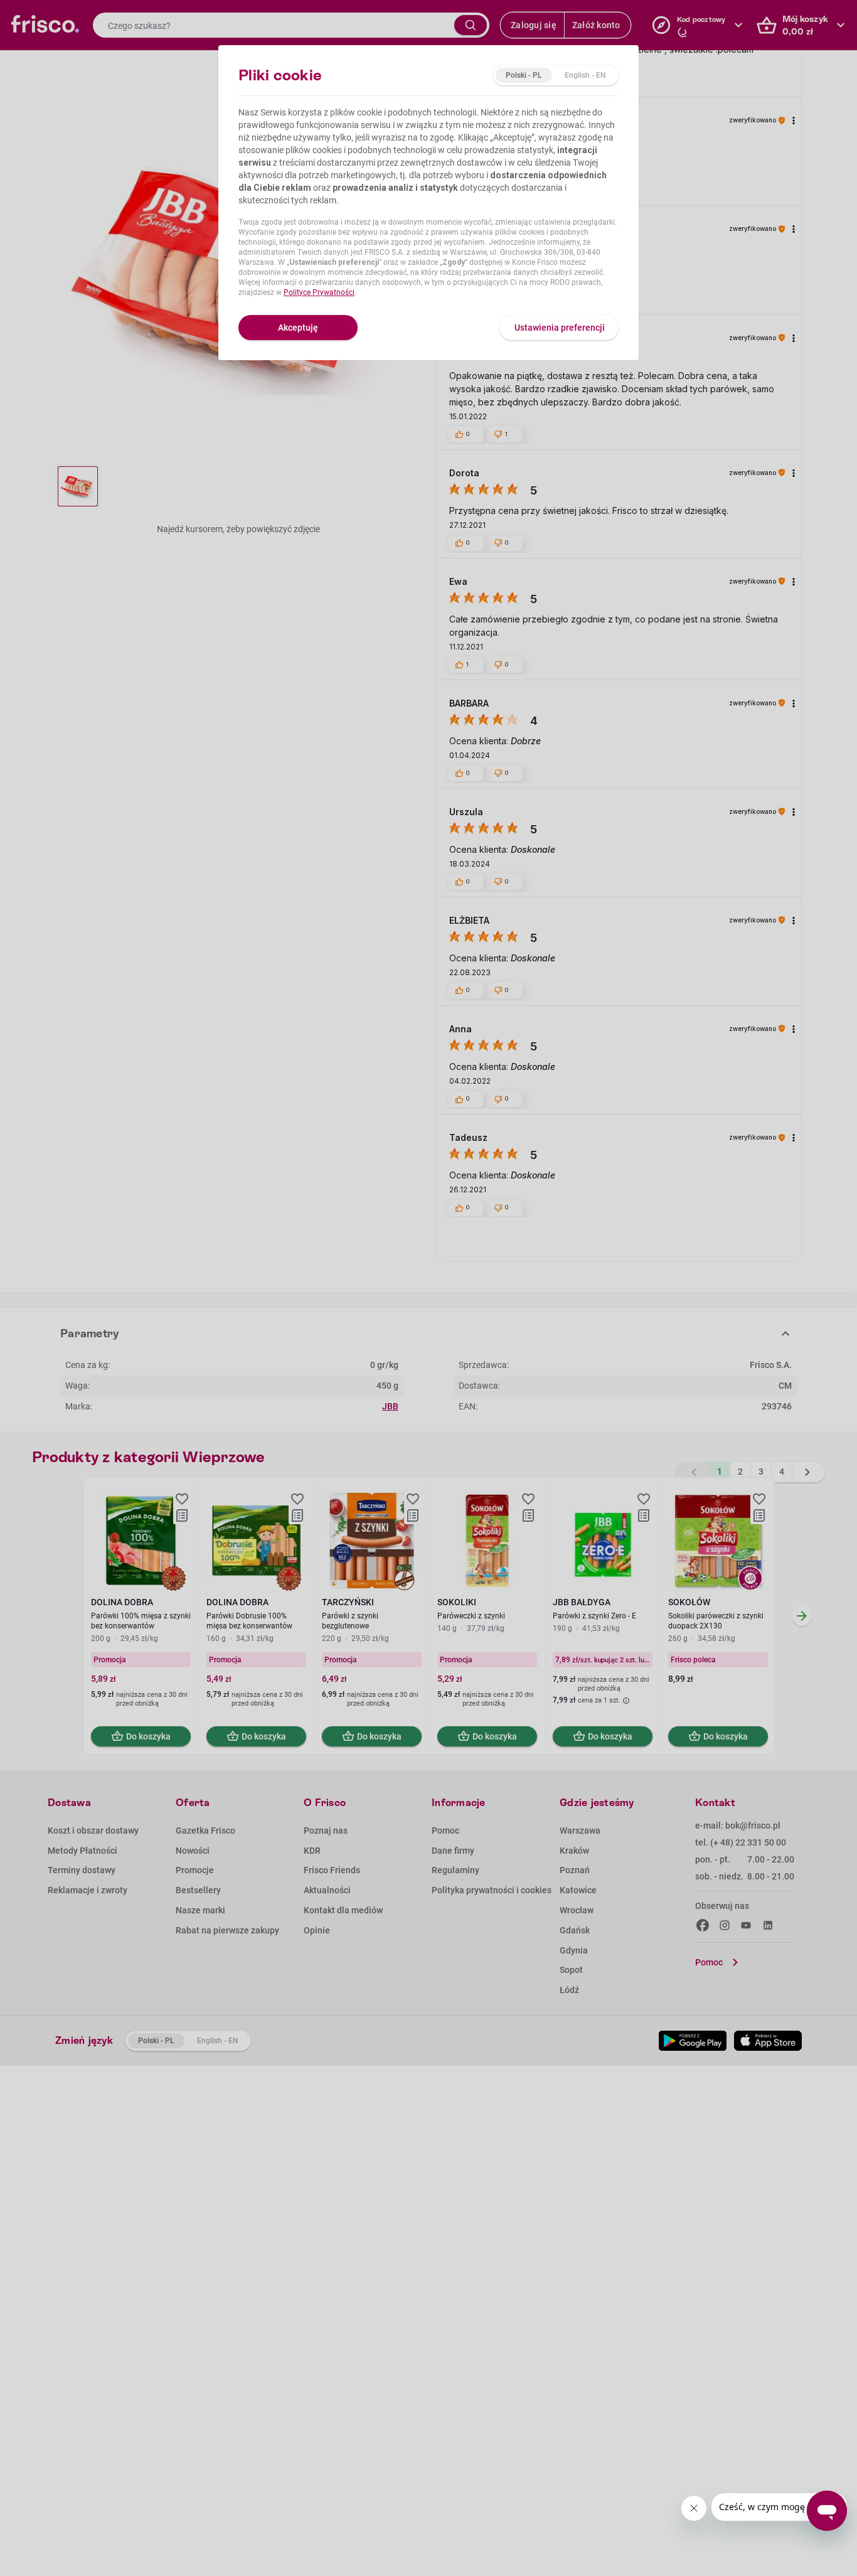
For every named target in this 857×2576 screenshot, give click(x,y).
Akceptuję (298, 328)
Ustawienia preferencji (560, 328)
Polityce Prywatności (319, 292)
